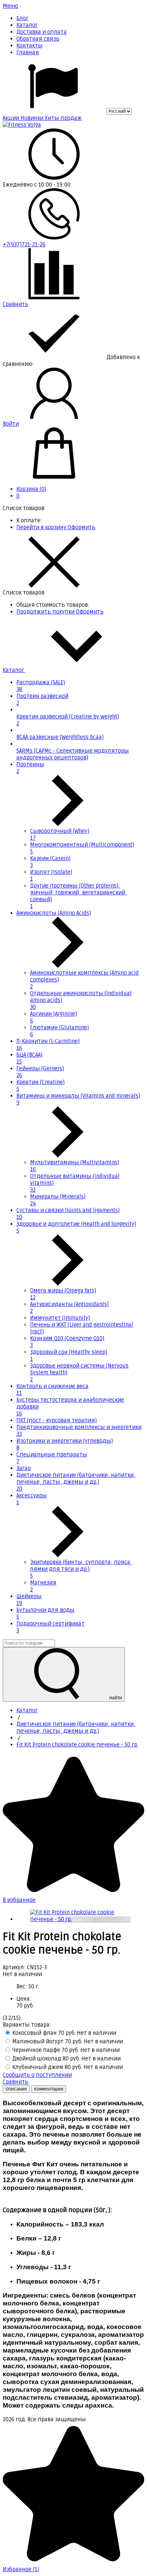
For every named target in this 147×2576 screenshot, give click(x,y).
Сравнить (16, 2082)
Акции (12, 118)
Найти (115, 1698)
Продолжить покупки (46, 612)
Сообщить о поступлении (37, 2075)
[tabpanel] (73, 2255)
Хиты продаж (63, 118)
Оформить (82, 527)
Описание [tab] (16, 2089)
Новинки (33, 118)
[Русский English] (67, 111)
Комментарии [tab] (49, 2089)
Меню (10, 6)
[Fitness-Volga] (22, 125)
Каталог (14, 670)
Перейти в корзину (42, 527)
